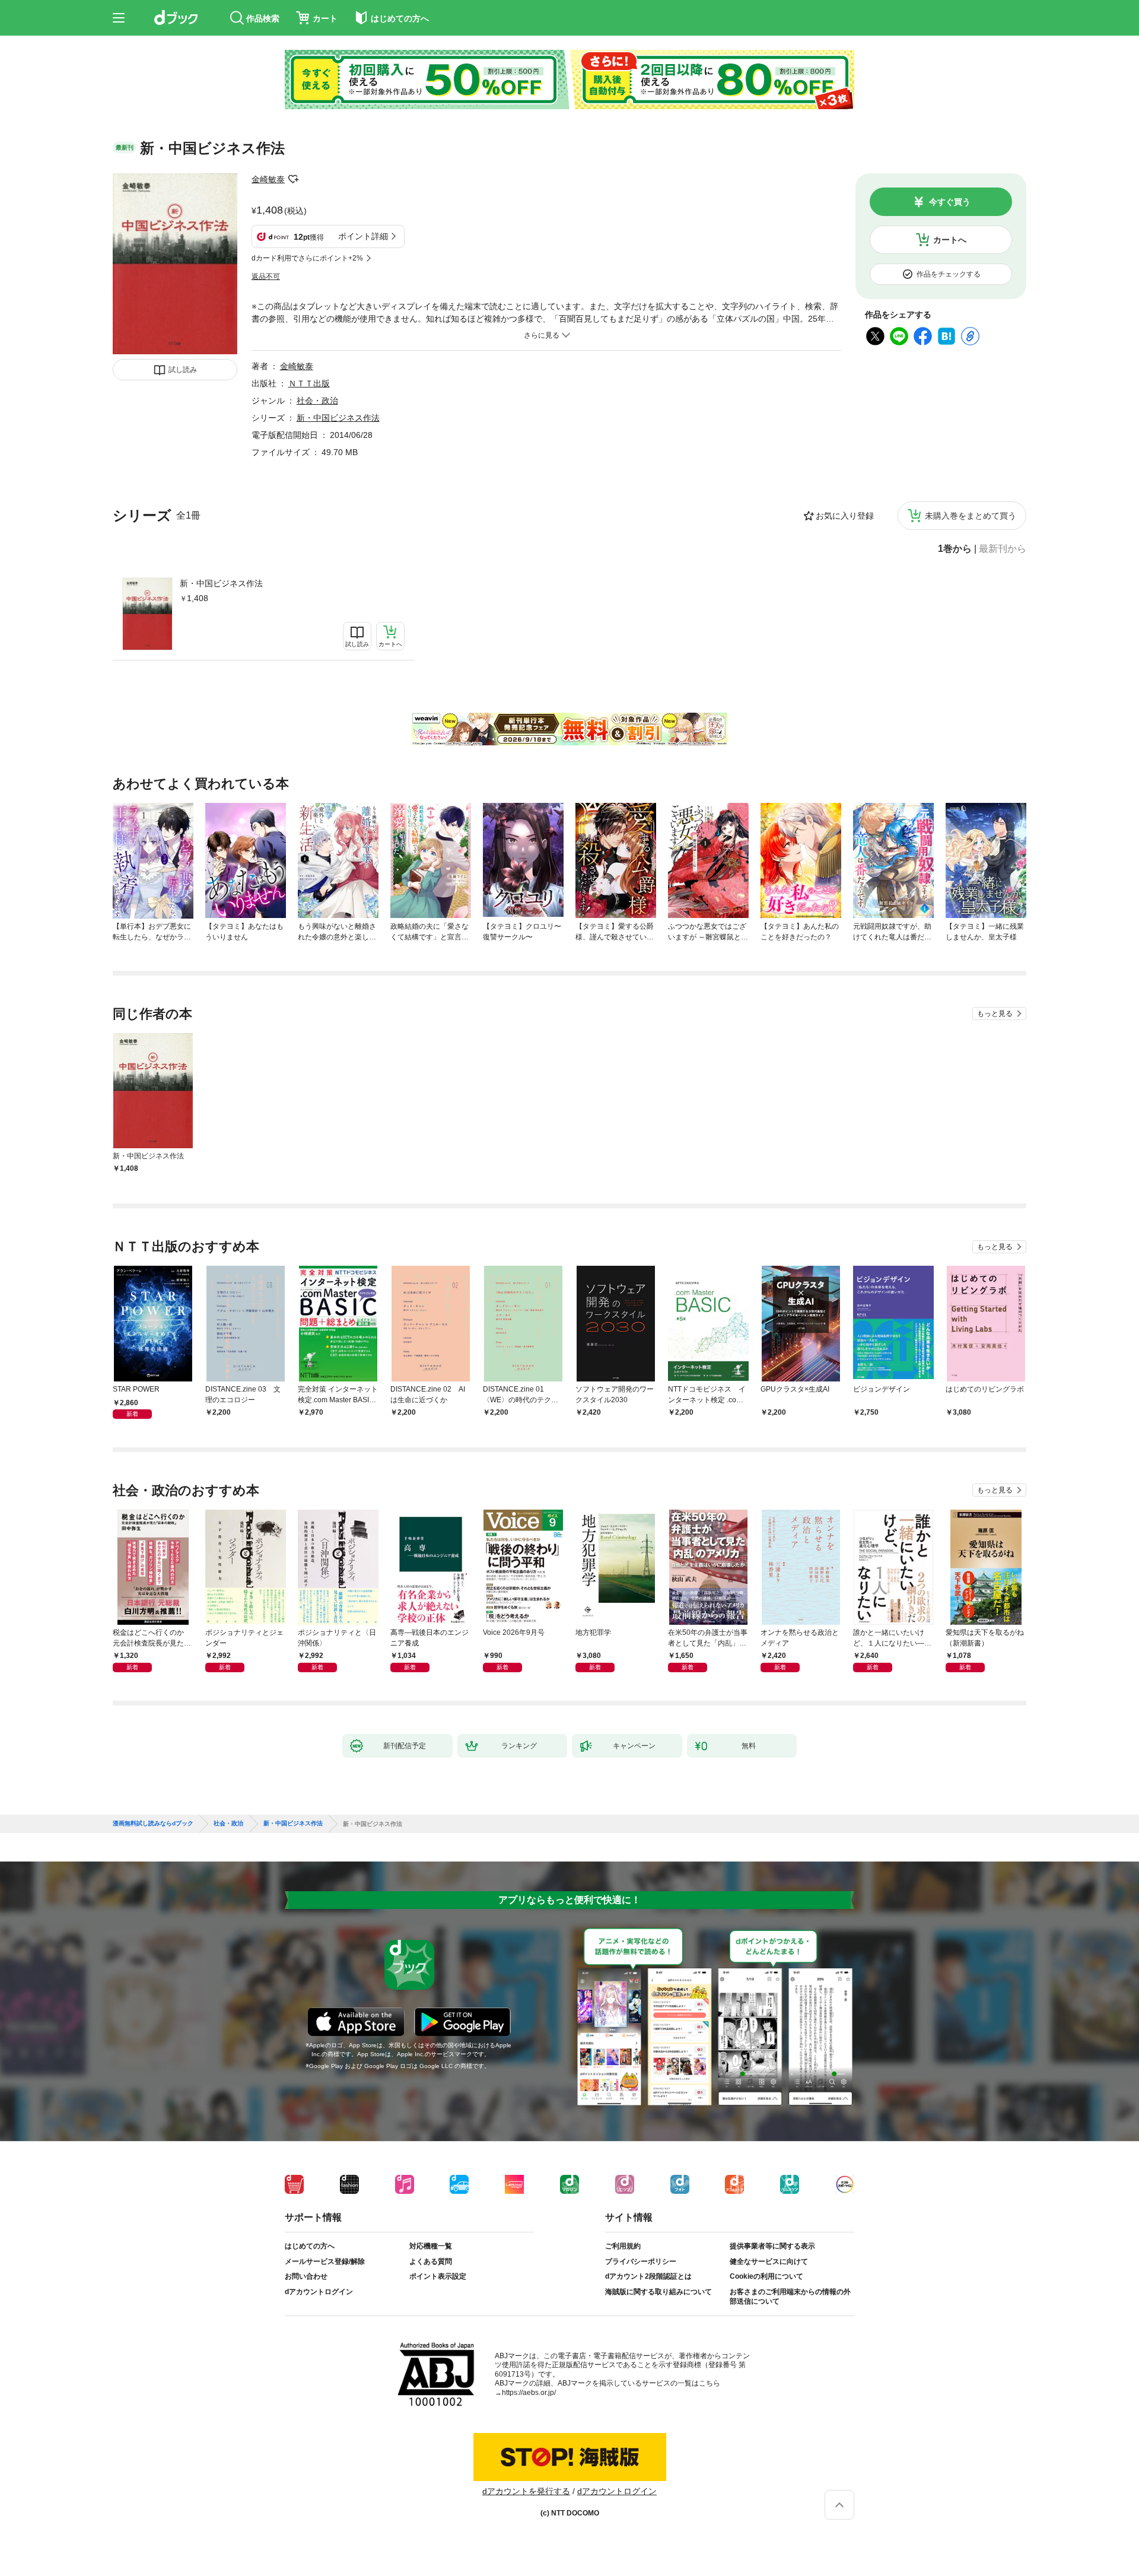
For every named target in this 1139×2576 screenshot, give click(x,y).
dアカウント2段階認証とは (648, 2276)
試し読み (183, 370)
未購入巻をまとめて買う (971, 516)
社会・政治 (317, 401)
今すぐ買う (950, 202)
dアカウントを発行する (526, 2491)
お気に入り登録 (845, 516)
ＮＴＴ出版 (309, 383)
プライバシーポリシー (641, 2261)
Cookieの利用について (766, 2276)
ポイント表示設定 (438, 2276)
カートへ (950, 240)
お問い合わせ (306, 2276)
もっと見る (995, 1014)
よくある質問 (431, 2261)
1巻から (955, 549)
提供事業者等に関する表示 (772, 2246)
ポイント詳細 (363, 236)
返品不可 (266, 277)
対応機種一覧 (431, 2246)
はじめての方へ (310, 2246)
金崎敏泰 (268, 179)
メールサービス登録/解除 (325, 2261)
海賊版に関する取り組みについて (658, 2292)
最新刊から (1003, 549)
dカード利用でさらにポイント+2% (307, 258)
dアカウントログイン (319, 2292)
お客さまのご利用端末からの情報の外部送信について (790, 2297)
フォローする (293, 179)
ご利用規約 (623, 2246)
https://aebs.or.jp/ (529, 2393)
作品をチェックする (949, 274)
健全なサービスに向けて (769, 2261)
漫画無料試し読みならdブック (153, 1824)
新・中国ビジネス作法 (221, 583)
